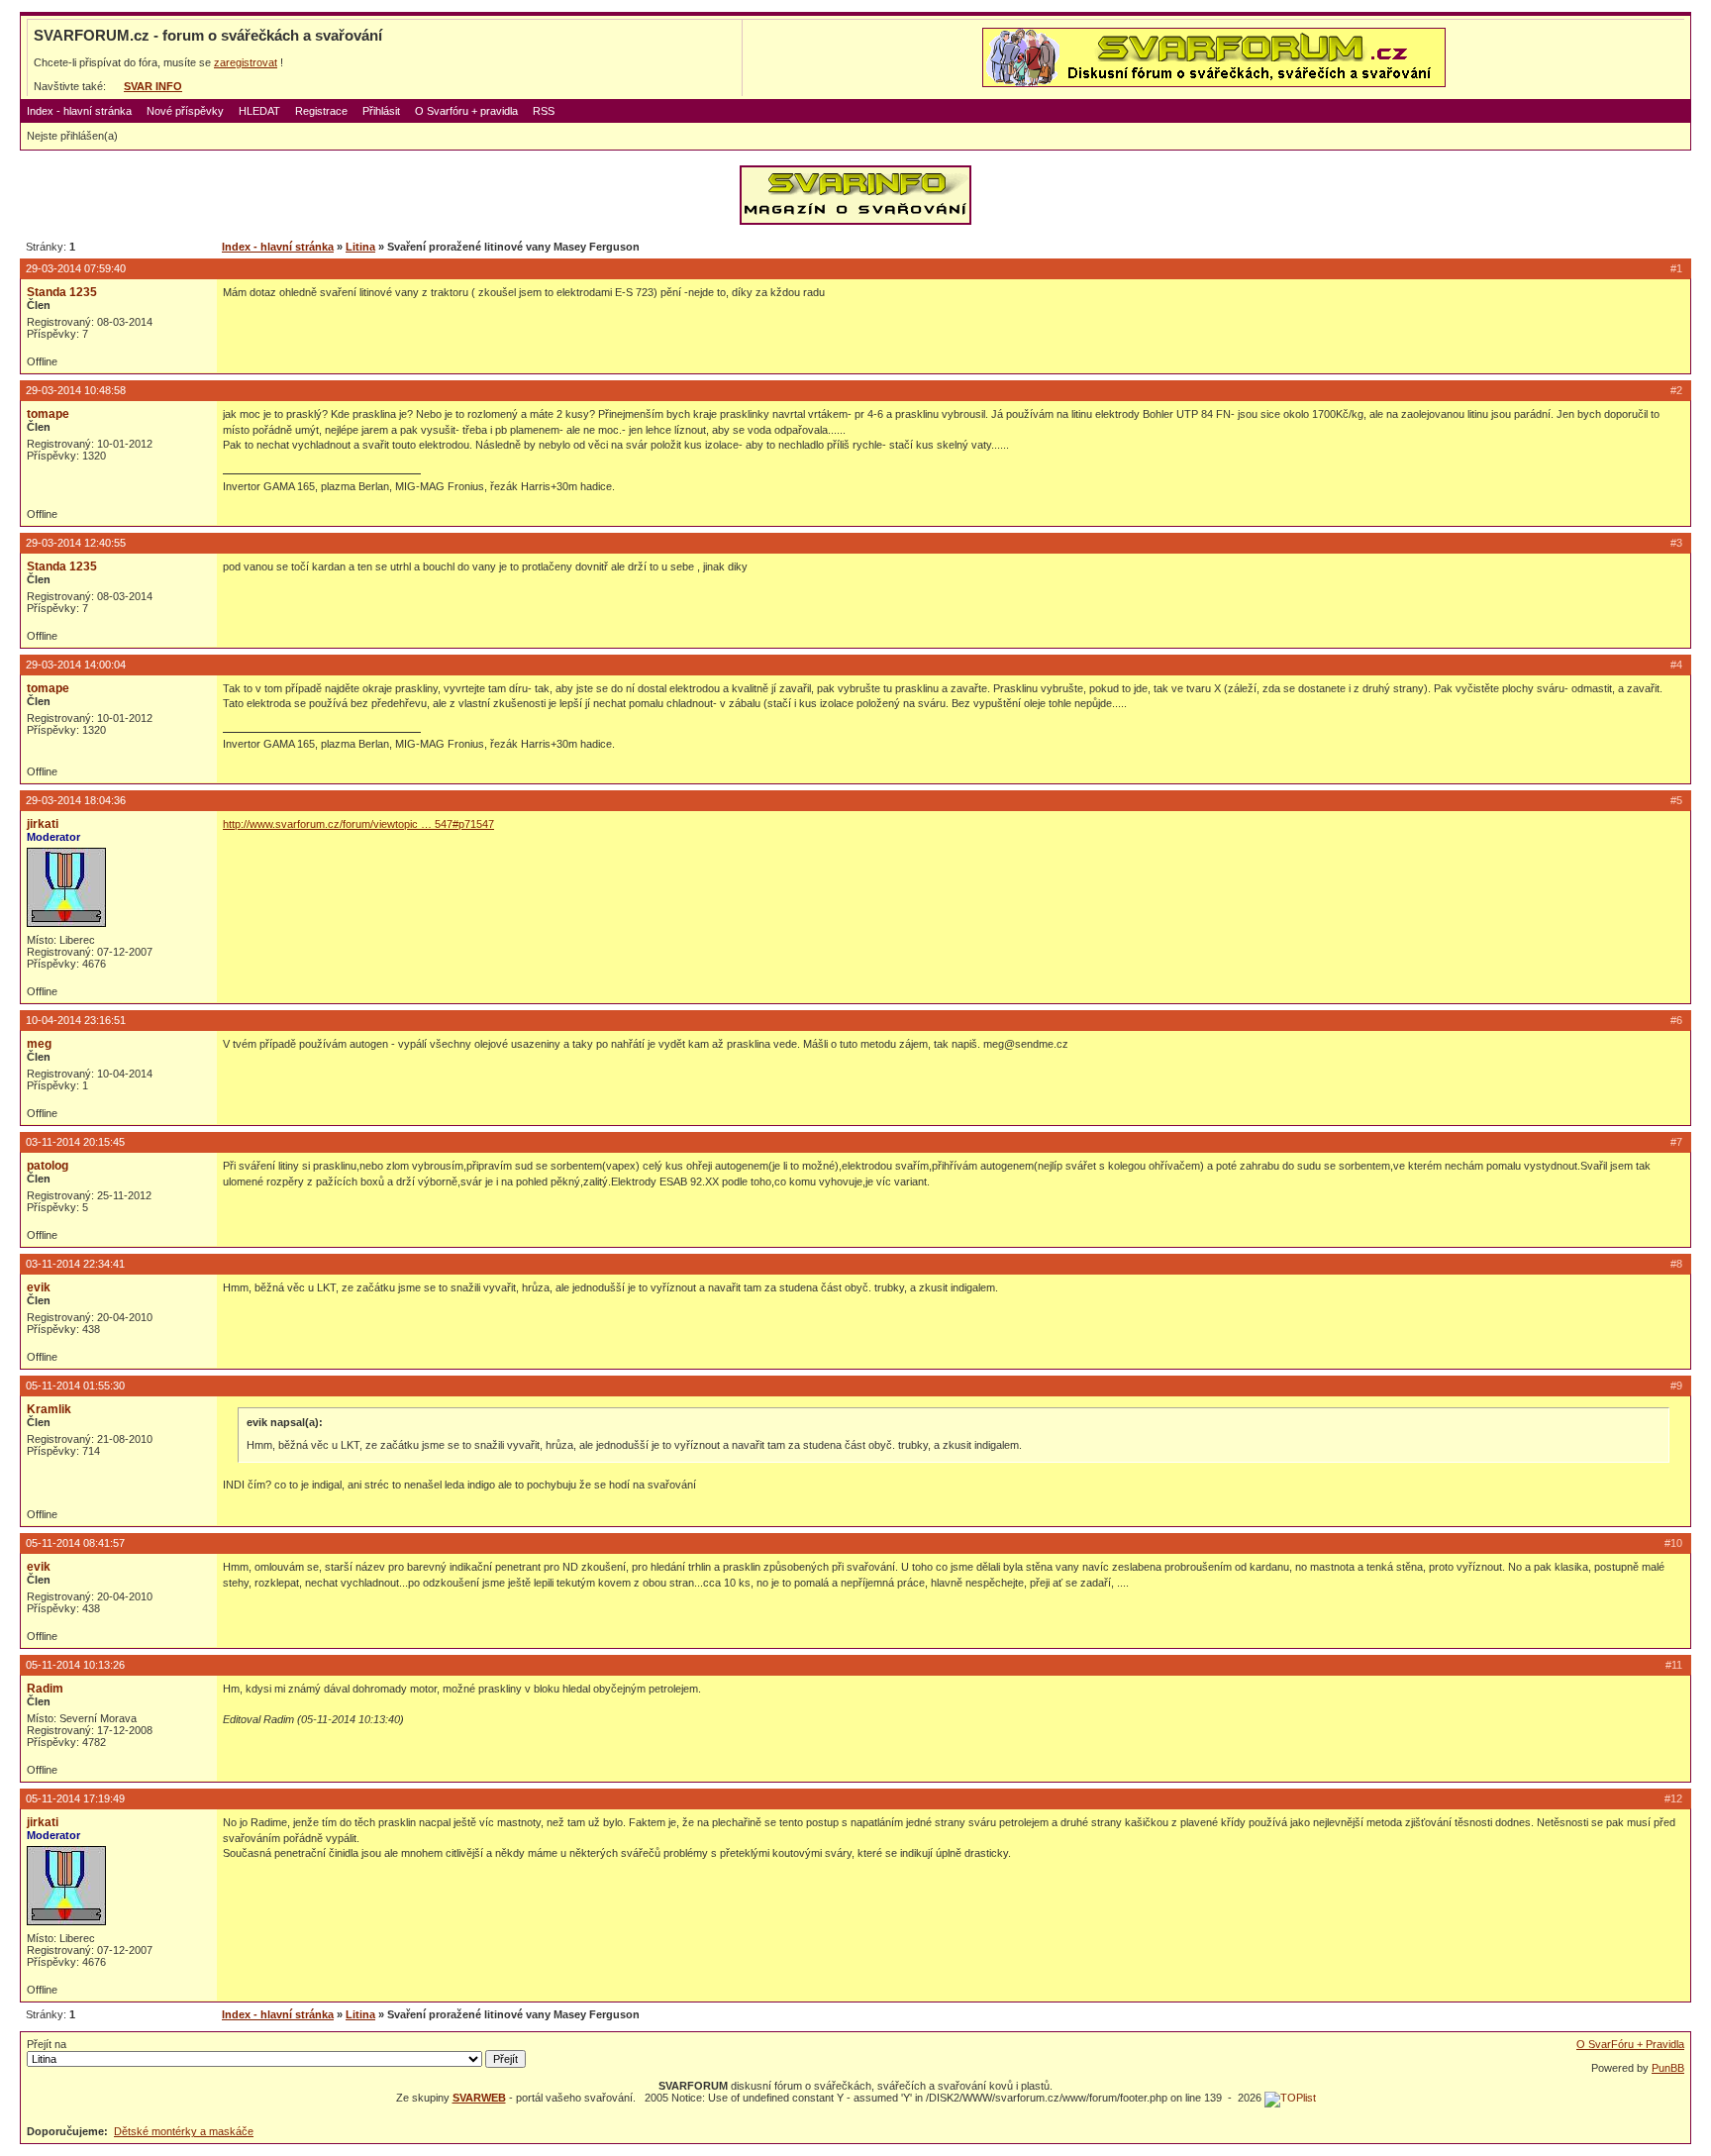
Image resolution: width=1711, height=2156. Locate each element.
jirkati (43, 824)
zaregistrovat (246, 62)
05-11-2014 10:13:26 (75, 1665)
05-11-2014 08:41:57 (75, 1543)
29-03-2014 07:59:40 (76, 268)
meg (39, 1044)
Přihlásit (381, 111)
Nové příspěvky (185, 111)
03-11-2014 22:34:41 (75, 1264)
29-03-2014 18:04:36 (76, 800)
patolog (48, 1166)
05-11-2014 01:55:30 (75, 1386)
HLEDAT (259, 111)
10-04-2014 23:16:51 (76, 1020)
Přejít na (47, 2044)
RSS (544, 111)
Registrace (321, 111)
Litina (360, 247)
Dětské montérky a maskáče (184, 2131)
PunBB (1668, 2068)
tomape (48, 414)
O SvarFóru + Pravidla (1630, 2044)
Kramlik (49, 1409)
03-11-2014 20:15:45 (75, 1142)
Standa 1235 (62, 292)
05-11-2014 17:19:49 (75, 1798)
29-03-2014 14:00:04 (76, 665)
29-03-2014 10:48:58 (76, 390)
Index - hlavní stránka (79, 111)
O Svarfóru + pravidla (466, 111)
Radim (45, 1689)
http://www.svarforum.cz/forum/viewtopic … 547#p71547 (358, 824)
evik (39, 1287)
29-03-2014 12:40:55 (76, 543)
